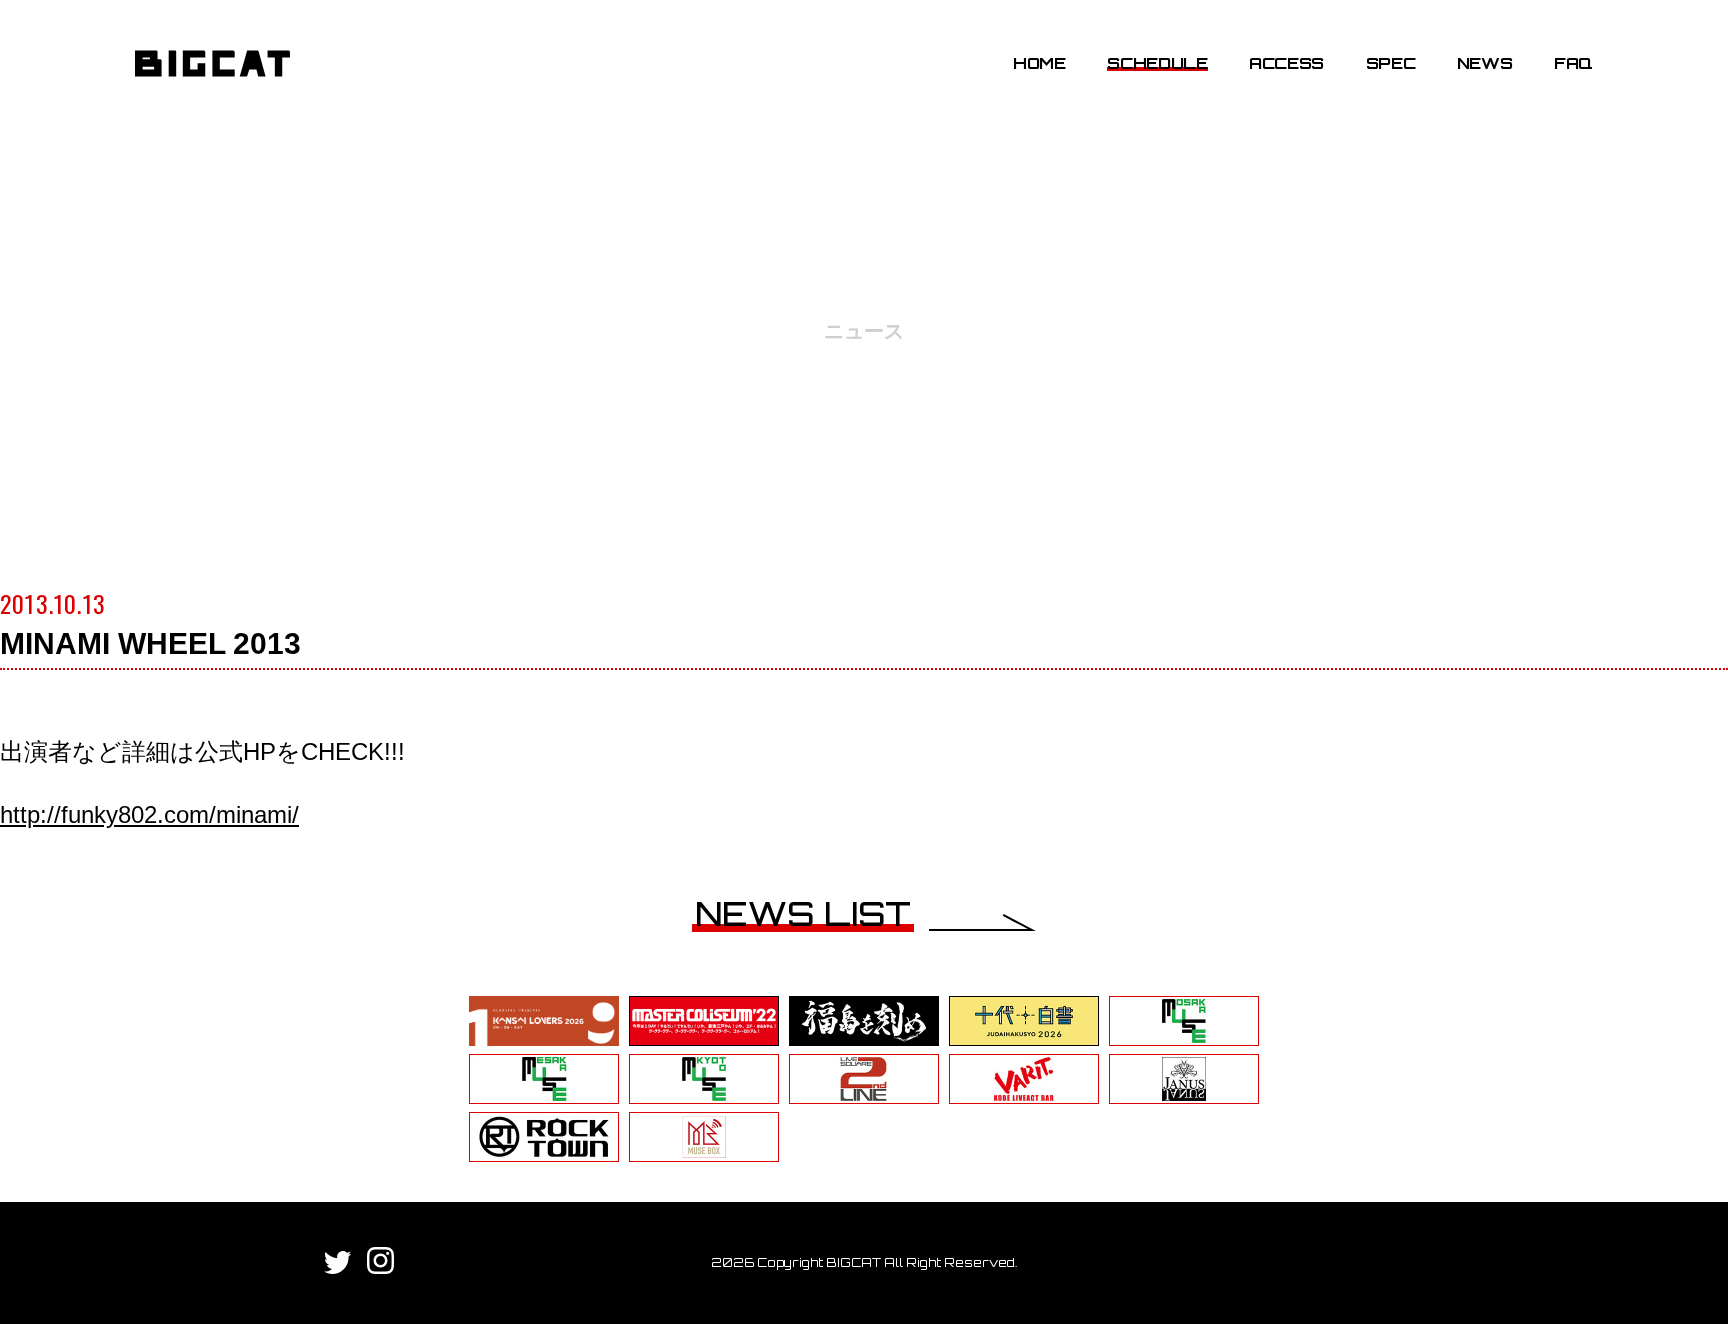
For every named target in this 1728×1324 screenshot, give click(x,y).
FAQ (1573, 63)
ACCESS (1286, 63)
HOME (1039, 63)
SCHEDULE (1157, 63)
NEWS (1485, 63)
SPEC (1391, 63)
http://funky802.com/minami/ (149, 814)
